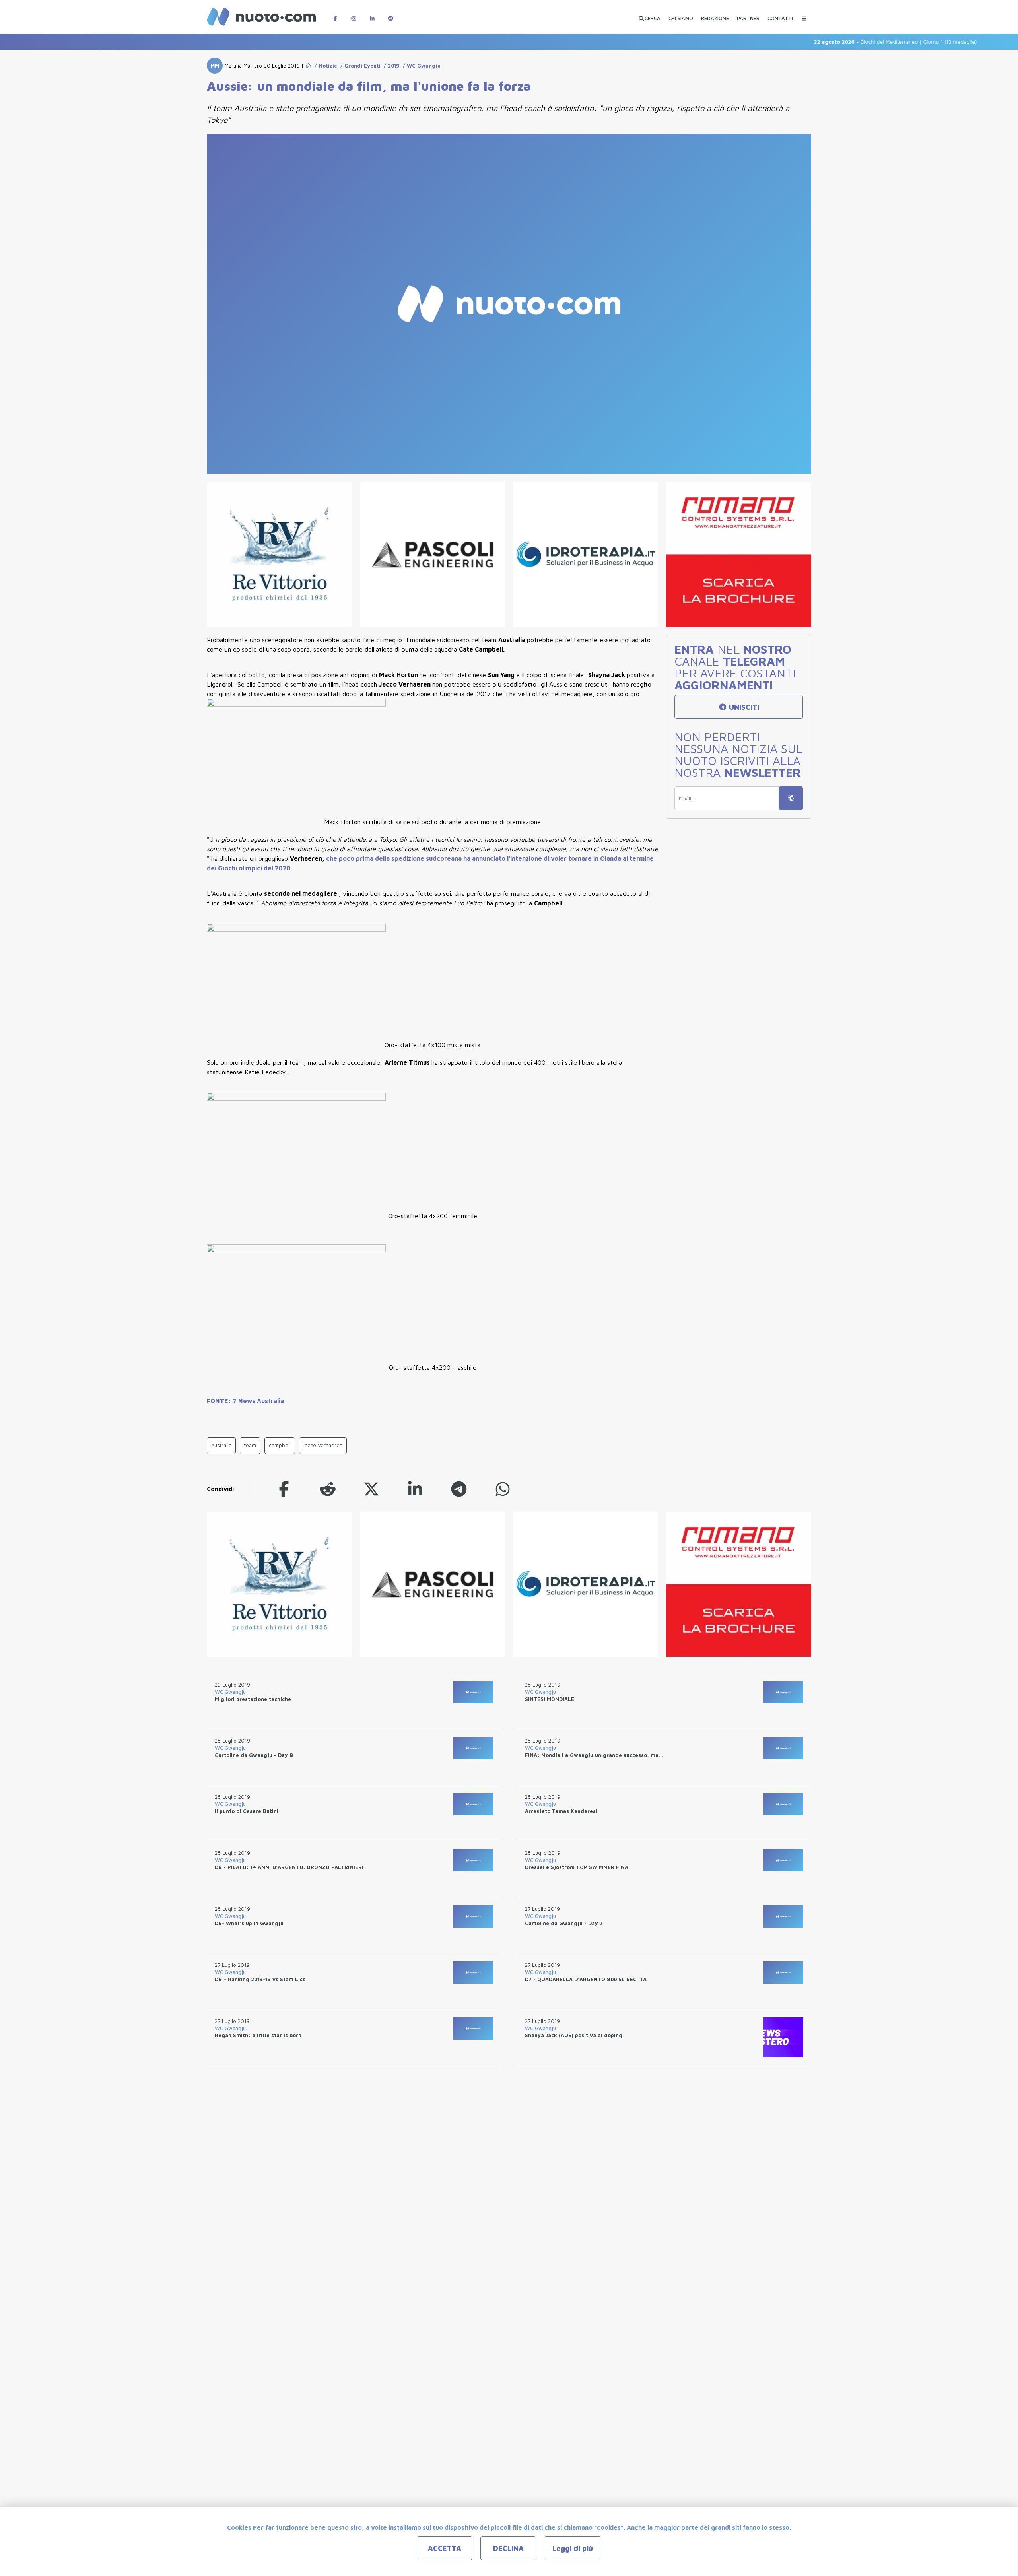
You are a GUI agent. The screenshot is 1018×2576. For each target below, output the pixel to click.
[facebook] (284, 1489)
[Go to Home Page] (308, 66)
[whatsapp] (503, 1489)
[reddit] (328, 1489)
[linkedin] (415, 1489)
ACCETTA (445, 2548)
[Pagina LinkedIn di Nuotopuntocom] (372, 15)
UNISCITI (743, 707)
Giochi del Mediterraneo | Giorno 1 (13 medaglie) (844, 42)
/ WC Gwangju (420, 66)
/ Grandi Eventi (359, 66)
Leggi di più (573, 2548)
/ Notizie (324, 66)
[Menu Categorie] (804, 15)
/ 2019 (390, 66)
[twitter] (371, 1489)
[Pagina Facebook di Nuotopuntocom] (335, 15)
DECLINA (508, 2548)
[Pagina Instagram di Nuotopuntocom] (354, 15)
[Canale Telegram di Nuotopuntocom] (390, 15)
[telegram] (459, 1489)
